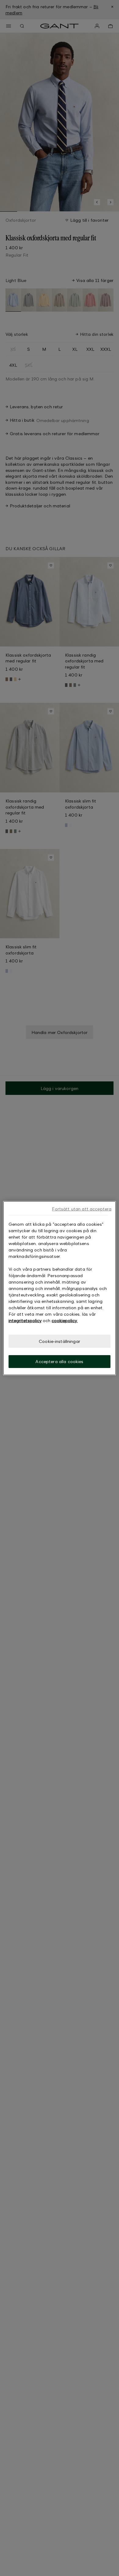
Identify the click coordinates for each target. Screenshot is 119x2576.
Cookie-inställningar (60, 1341)
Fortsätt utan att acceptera (82, 1208)
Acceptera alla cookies (59, 1361)
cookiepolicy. (65, 1320)
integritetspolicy (25, 1320)
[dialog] (60, 1288)
